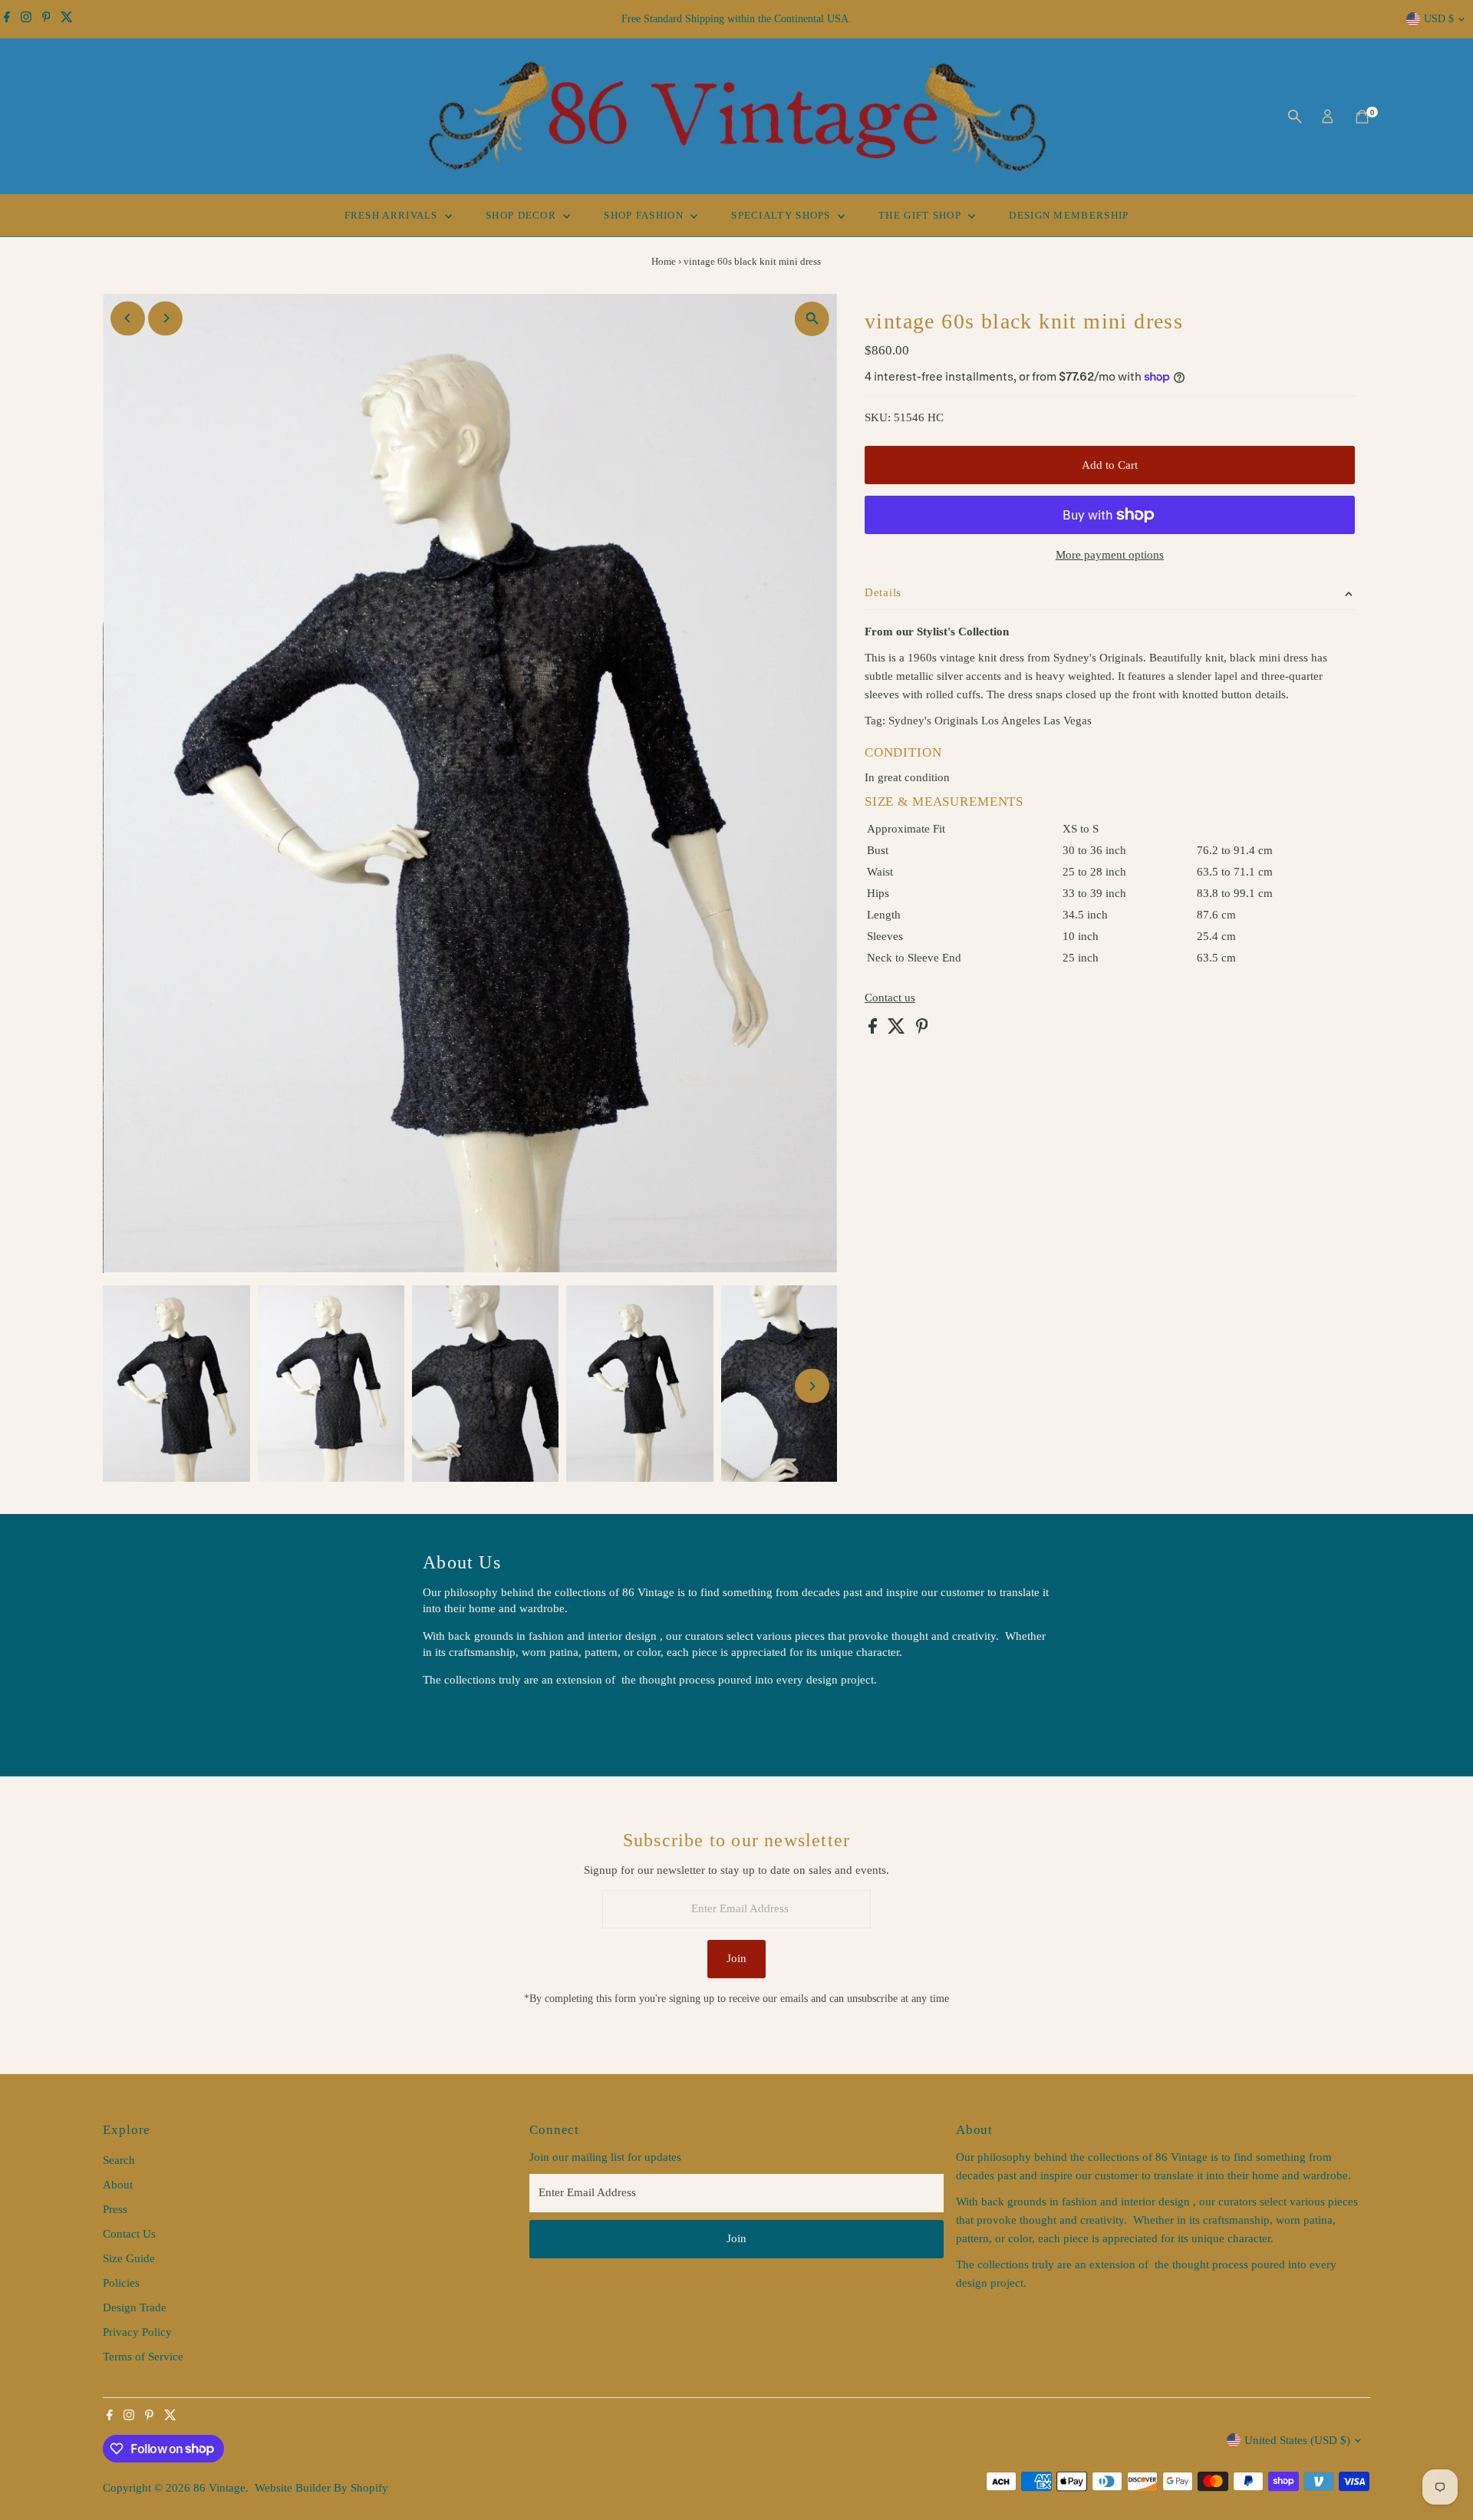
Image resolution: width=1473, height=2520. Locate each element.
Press (115, 2209)
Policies (121, 2283)
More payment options (1110, 555)
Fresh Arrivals (393, 215)
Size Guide (129, 2258)
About (118, 2185)
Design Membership (1069, 215)
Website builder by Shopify (321, 2488)
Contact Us (129, 2234)
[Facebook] (7, 19)
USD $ (1439, 19)
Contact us (890, 998)
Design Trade (135, 2307)
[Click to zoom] (812, 319)
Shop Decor (522, 215)
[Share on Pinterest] (922, 1030)
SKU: (878, 417)
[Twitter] (67, 19)
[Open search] (1295, 117)
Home (664, 261)
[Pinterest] (46, 19)
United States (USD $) (1297, 2440)
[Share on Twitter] (898, 1030)
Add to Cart (1110, 465)
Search (119, 2160)
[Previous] (128, 318)
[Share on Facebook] (874, 1030)
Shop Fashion (645, 215)
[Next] (165, 318)
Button (455, 1718)
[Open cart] (1362, 117)
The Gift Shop (921, 215)
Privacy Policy (137, 2332)
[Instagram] (26, 19)
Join (736, 1958)
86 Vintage (219, 2488)
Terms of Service (143, 2357)
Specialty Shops (783, 215)
